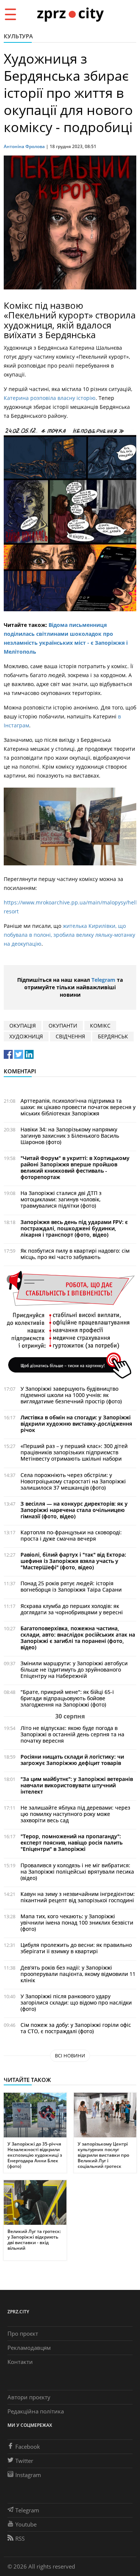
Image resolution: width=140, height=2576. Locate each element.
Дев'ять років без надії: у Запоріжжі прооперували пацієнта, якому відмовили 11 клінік (78, 1974)
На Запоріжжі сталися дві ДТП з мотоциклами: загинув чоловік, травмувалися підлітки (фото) (61, 1199)
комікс (100, 1026)
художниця (26, 1036)
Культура (18, 36)
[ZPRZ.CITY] (70, 14)
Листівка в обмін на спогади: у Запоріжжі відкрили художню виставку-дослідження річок (76, 1424)
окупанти (63, 1026)
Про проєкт (23, 2333)
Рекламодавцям (29, 2348)
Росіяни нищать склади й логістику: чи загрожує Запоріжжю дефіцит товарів (72, 1760)
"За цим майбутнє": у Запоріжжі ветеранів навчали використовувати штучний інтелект (77, 1785)
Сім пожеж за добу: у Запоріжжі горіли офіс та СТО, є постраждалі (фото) (76, 2028)
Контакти (20, 2362)
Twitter (24, 2461)
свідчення (70, 1036)
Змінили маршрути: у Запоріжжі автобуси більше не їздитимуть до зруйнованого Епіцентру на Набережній (74, 1670)
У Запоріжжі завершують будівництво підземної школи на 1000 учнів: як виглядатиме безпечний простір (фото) (71, 1395)
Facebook (28, 2447)
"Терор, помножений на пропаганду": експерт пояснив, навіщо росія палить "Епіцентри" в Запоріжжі (71, 1843)
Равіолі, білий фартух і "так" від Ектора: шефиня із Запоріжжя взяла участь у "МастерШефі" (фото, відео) (73, 1561)
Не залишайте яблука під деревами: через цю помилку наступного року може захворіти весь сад (75, 1814)
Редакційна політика (36, 2411)
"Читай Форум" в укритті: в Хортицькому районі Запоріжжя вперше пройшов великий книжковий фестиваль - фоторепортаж (75, 1167)
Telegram (103, 980)
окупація (23, 1026)
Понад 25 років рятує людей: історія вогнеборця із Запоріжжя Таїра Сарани (71, 1586)
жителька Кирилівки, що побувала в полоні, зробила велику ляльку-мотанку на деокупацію (69, 935)
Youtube (26, 2524)
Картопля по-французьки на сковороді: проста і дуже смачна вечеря (71, 1535)
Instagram (28, 2475)
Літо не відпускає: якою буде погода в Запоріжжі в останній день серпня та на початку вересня (72, 1734)
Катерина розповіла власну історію (50, 398)
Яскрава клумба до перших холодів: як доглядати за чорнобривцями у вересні (72, 1609)
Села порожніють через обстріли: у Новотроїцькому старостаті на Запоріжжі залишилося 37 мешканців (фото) (73, 1481)
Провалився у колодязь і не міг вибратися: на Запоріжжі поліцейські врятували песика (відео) (77, 1872)
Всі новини (70, 2056)
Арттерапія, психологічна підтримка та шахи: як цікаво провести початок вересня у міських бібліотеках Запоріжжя (78, 1107)
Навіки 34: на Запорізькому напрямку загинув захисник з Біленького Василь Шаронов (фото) (70, 1136)
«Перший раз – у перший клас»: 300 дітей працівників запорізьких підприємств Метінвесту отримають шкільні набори (74, 1452)
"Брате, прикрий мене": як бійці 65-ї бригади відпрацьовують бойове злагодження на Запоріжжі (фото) (67, 1698)
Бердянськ (113, 1036)
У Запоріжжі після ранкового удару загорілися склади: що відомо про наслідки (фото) (76, 2003)
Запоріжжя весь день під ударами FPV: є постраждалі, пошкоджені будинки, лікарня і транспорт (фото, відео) (74, 1228)
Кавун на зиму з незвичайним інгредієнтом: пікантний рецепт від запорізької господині (78, 1897)
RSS (20, 2538)
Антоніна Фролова (24, 146)
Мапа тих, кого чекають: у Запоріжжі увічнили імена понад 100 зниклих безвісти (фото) (77, 1923)
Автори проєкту (29, 2397)
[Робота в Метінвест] (70, 1324)
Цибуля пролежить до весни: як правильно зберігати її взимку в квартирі (76, 1948)
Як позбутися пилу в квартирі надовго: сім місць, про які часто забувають (75, 1254)
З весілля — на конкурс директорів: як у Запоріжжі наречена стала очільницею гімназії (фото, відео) (74, 1510)
